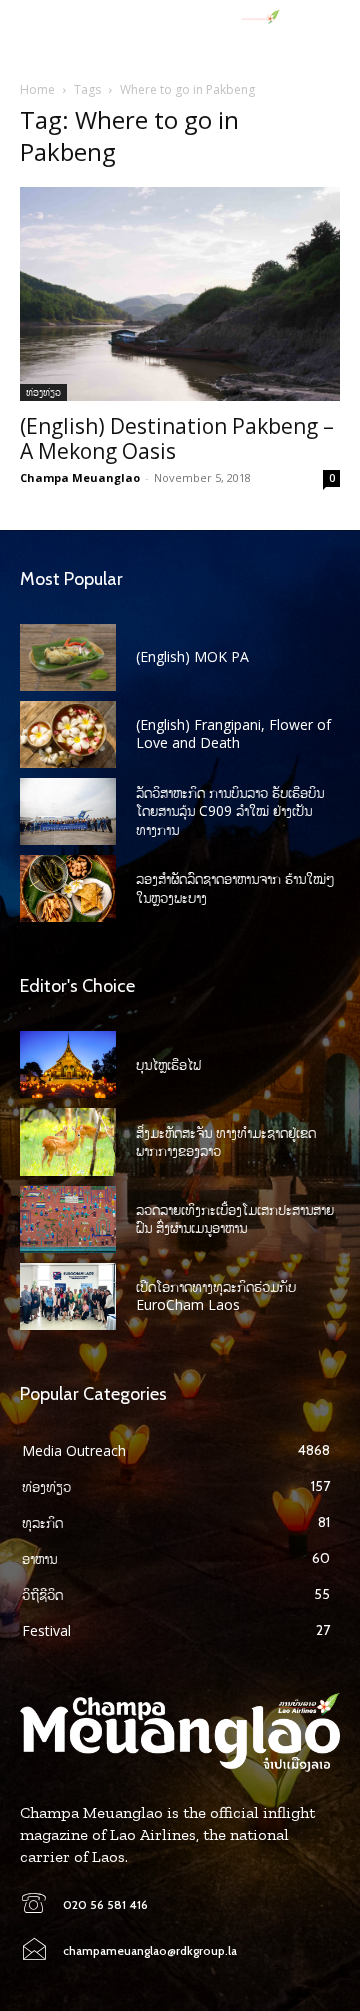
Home (37, 89)
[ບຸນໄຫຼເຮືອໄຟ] (68, 1064)
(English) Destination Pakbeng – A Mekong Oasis (177, 438)
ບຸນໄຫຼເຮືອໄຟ (168, 1064)
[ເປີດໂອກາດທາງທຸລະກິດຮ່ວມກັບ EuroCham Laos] (68, 1296)
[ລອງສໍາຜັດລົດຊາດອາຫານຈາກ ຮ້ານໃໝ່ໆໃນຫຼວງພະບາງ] (68, 888)
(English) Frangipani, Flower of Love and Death (233, 733)
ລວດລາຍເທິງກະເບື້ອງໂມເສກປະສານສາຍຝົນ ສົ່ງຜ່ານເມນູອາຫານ (235, 1218)
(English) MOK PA (192, 656)
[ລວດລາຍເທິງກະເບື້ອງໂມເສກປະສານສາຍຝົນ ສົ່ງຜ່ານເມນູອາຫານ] (68, 1219)
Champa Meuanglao (80, 477)
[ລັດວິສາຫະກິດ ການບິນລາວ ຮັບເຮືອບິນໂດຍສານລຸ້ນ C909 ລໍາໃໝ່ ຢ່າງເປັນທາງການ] (68, 811)
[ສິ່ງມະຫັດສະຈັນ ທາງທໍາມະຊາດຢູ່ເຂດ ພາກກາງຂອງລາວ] (68, 1141)
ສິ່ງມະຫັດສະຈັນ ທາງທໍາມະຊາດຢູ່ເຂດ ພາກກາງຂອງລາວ (226, 1141)
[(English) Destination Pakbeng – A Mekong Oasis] (180, 293)
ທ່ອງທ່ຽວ (43, 392)
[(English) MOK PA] (68, 657)
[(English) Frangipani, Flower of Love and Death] (68, 734)
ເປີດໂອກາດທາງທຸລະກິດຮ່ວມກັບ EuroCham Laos (216, 1295)
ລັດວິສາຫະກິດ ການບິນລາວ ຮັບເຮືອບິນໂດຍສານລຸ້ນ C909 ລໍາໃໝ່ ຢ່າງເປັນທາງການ (230, 810)
